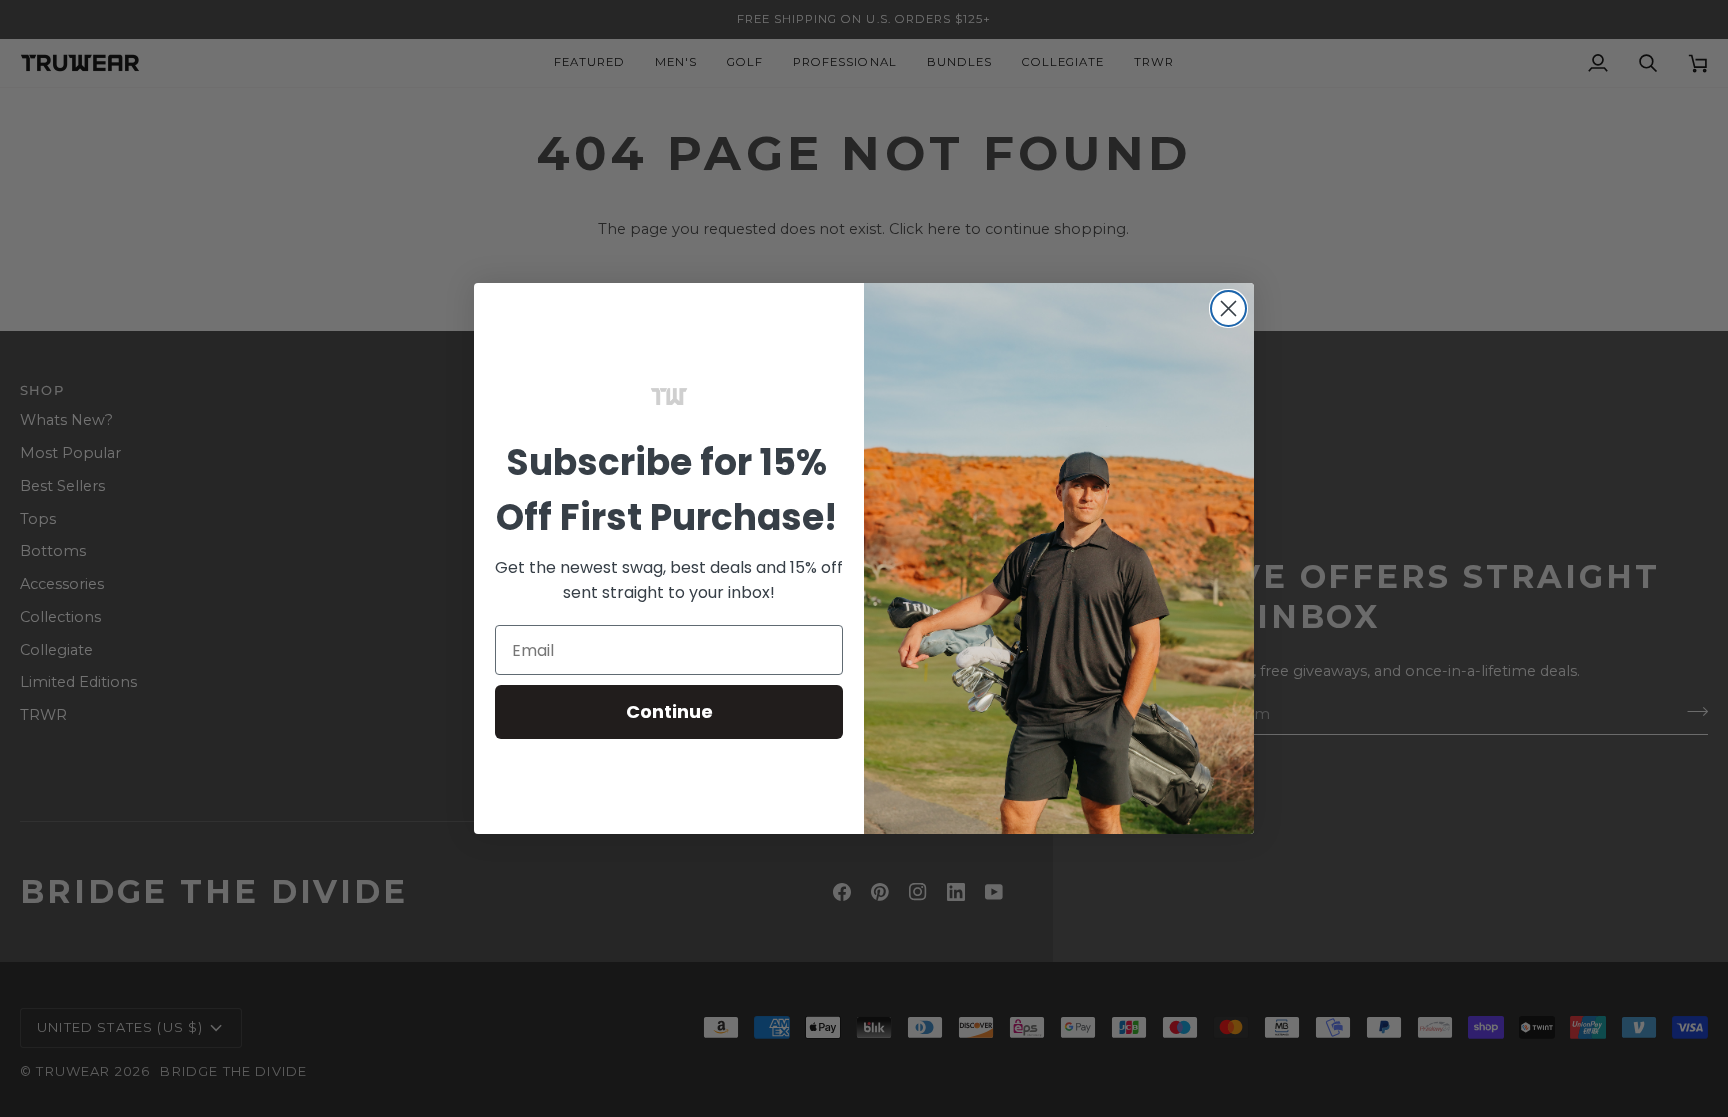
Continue (669, 711)
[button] (669, 397)
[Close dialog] (1228, 308)
